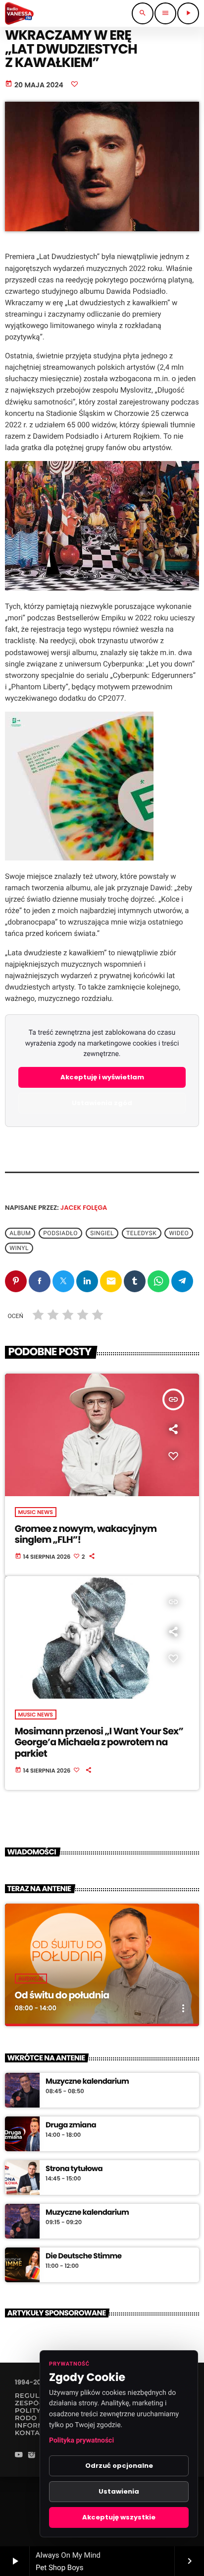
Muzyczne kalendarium (87, 2082)
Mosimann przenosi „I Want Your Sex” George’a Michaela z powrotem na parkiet (99, 1743)
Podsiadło (60, 1233)
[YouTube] (19, 2456)
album (20, 1233)
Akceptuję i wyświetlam (102, 1077)
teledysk (141, 1233)
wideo (179, 1233)
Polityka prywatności (81, 2441)
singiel (102, 1233)
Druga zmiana (71, 2125)
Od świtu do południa (62, 1995)
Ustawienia (119, 2491)
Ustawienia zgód (102, 1103)
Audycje (31, 1979)
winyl (19, 1248)
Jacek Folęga (84, 1208)
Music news (36, 1512)
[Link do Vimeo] (19, 13)
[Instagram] (32, 2456)
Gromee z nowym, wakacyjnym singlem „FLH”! (86, 1534)
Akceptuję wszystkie (119, 2517)
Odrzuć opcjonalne (119, 2466)
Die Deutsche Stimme (83, 2256)
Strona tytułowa (74, 2169)
